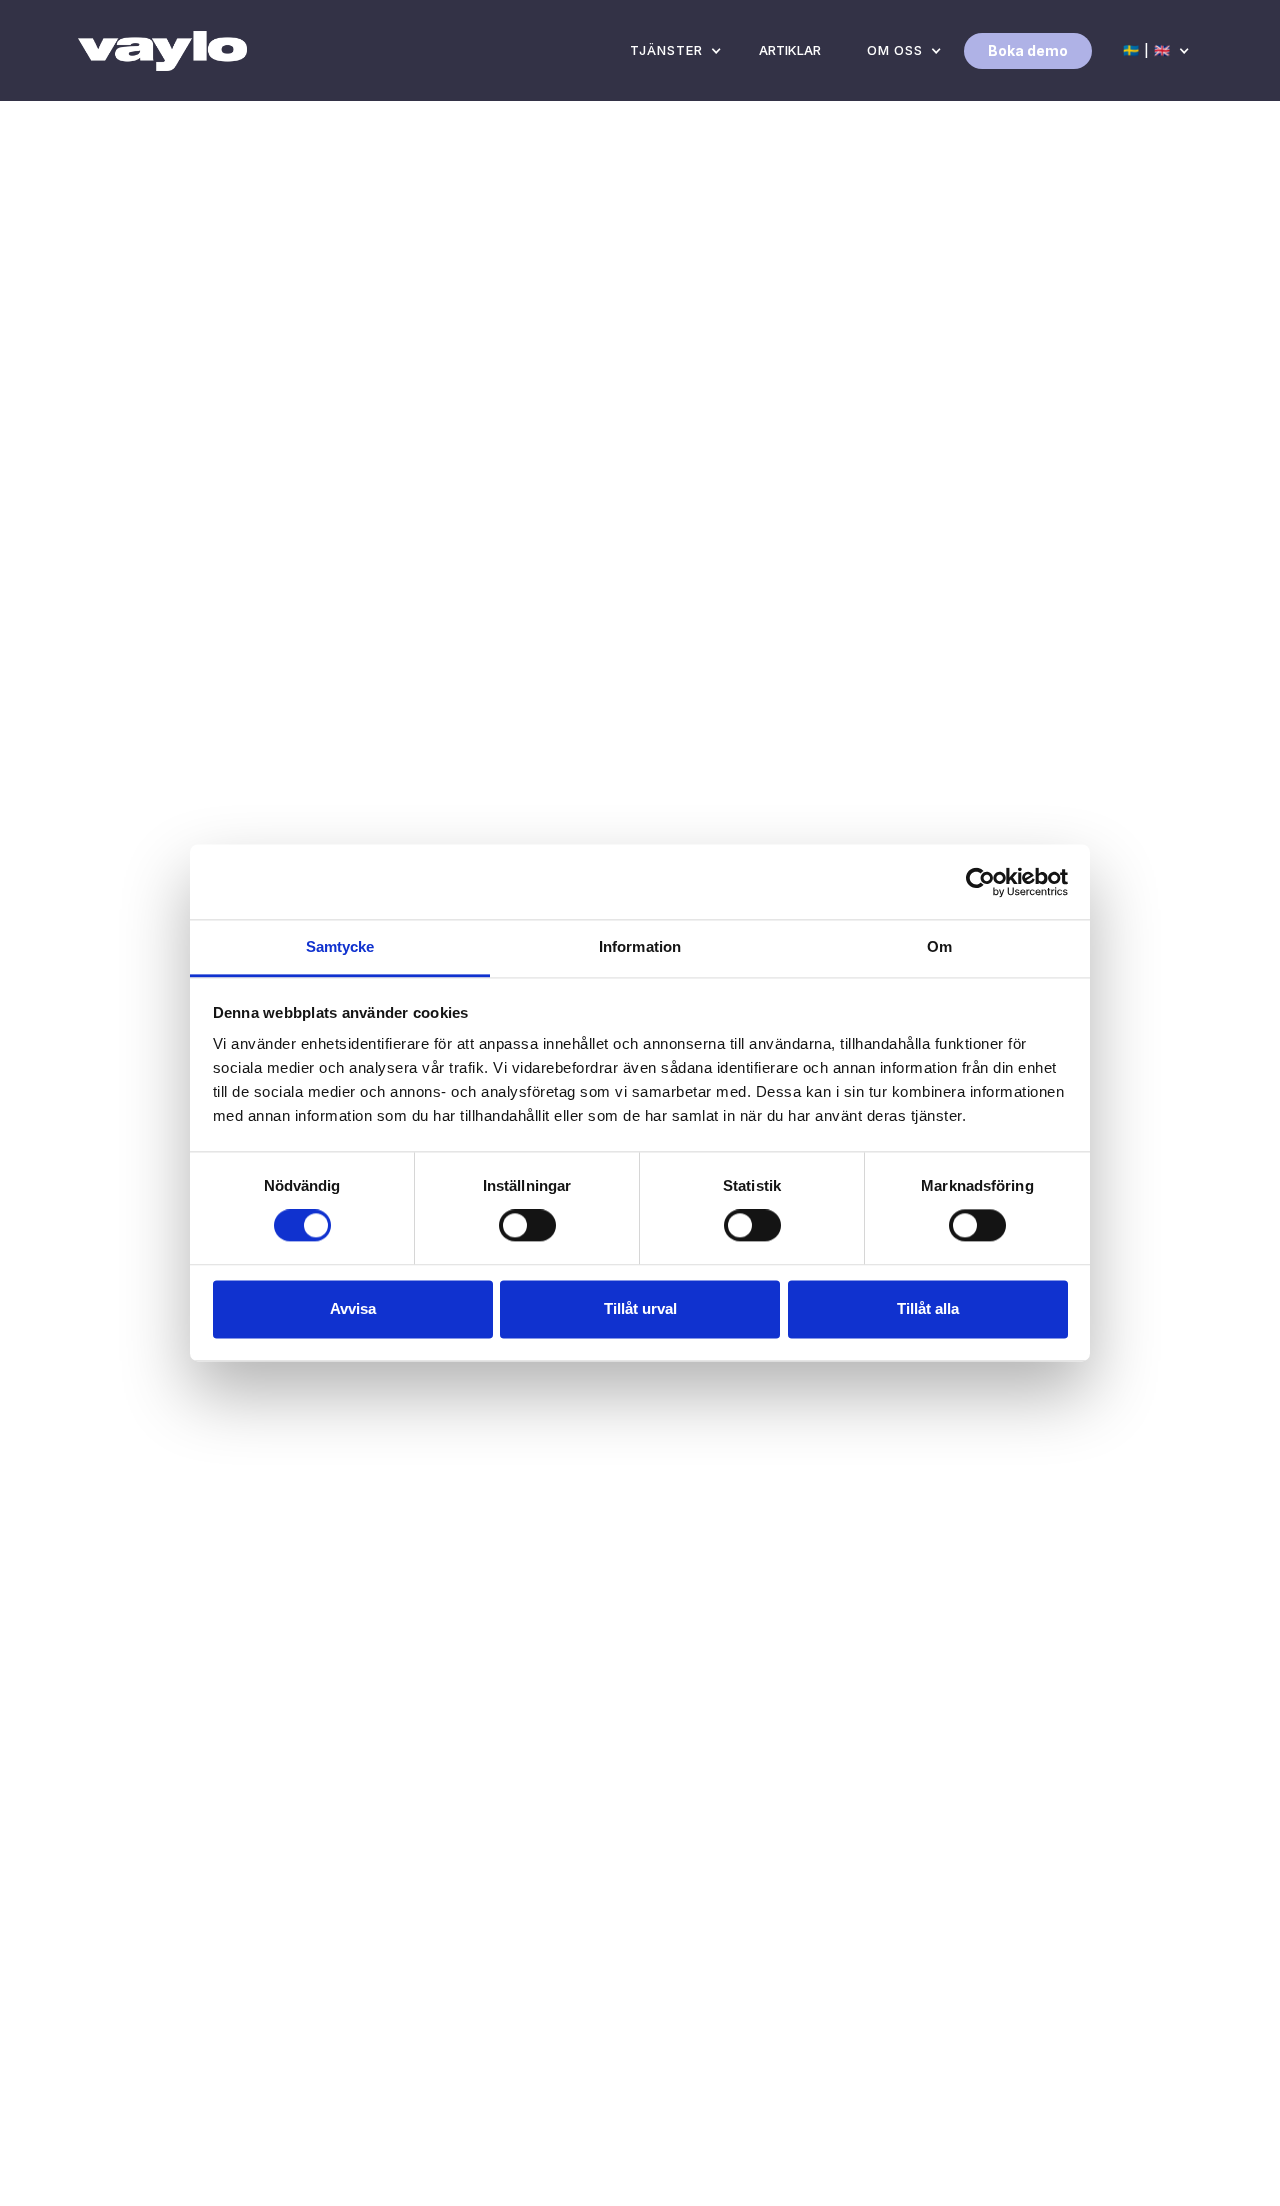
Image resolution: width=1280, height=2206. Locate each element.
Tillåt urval (640, 1308)
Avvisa (353, 1308)
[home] (162, 51)
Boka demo (1028, 50)
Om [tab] (939, 946)
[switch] (527, 1226)
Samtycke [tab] (340, 946)
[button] (671, 50)
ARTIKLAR (790, 50)
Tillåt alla (928, 1308)
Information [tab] (640, 946)
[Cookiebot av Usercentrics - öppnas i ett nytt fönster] (980, 882)
